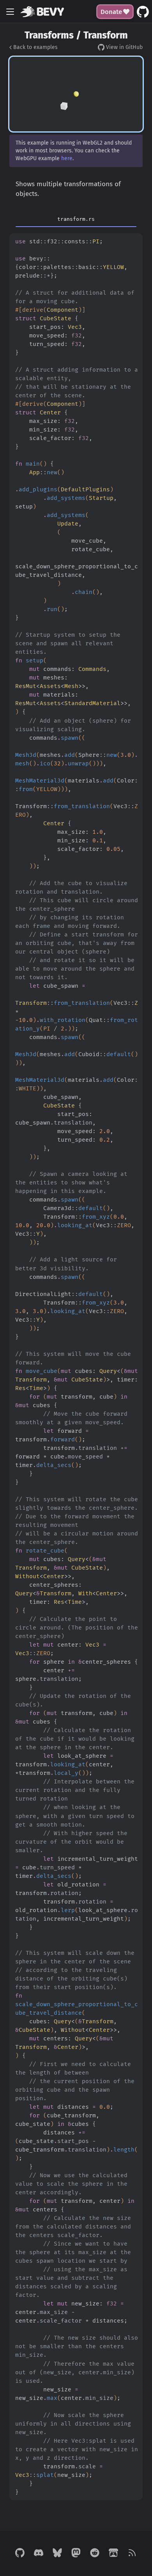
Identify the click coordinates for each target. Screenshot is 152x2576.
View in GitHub (124, 47)
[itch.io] (113, 2553)
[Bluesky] (57, 2553)
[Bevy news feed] (132, 2553)
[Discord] (39, 2553)
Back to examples (35, 47)
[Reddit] (95, 2553)
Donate (111, 12)
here (67, 158)
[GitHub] (20, 2553)
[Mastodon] (76, 2553)
